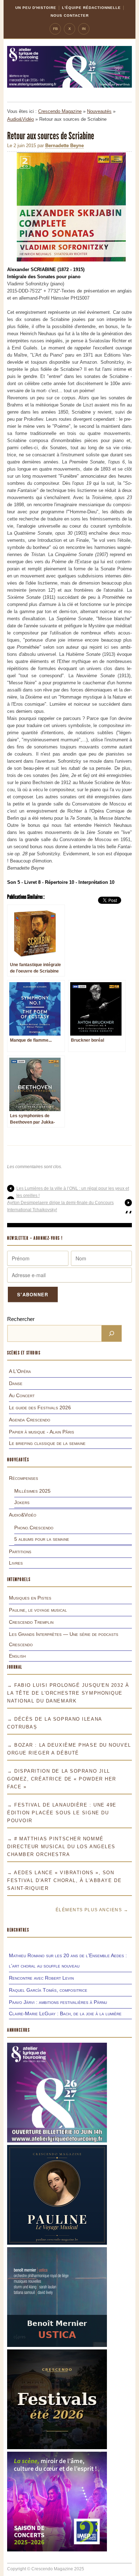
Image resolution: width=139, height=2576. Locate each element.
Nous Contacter (70, 15)
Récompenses (24, 1478)
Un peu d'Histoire (36, 8)
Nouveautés (99, 111)
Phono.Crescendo (34, 1528)
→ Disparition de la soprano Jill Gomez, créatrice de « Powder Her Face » (62, 1779)
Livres (16, 1563)
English (17, 1656)
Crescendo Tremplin (31, 1622)
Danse (16, 1383)
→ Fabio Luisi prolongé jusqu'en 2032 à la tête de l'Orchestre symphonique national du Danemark (68, 1693)
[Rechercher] (112, 1333)
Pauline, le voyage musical (38, 1610)
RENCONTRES (18, 1930)
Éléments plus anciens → (92, 1910)
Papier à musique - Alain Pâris (42, 1432)
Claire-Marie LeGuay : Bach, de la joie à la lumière (65, 2013)
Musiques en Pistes (30, 1598)
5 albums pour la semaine (42, 1539)
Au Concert (22, 1395)
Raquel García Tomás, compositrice (48, 1990)
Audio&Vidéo (20, 119)
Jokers (22, 1502)
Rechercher (21, 1319)
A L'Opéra (20, 1371)
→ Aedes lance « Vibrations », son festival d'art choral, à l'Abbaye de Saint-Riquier (64, 1880)
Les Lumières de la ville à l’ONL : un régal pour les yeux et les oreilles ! (73, 1192)
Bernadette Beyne (65, 146)
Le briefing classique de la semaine (47, 1443)
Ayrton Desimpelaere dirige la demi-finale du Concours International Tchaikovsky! (60, 1206)
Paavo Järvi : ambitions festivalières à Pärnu (58, 2002)
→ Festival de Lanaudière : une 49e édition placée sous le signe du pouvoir (62, 1813)
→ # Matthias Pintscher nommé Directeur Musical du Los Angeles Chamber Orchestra (61, 1847)
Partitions (20, 1551)
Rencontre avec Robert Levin (41, 1978)
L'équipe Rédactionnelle (91, 8)
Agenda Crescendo (30, 1420)
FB (55, 29)
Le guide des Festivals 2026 (40, 1408)
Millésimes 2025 (32, 1491)
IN (84, 29)
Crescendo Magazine (60, 111)
